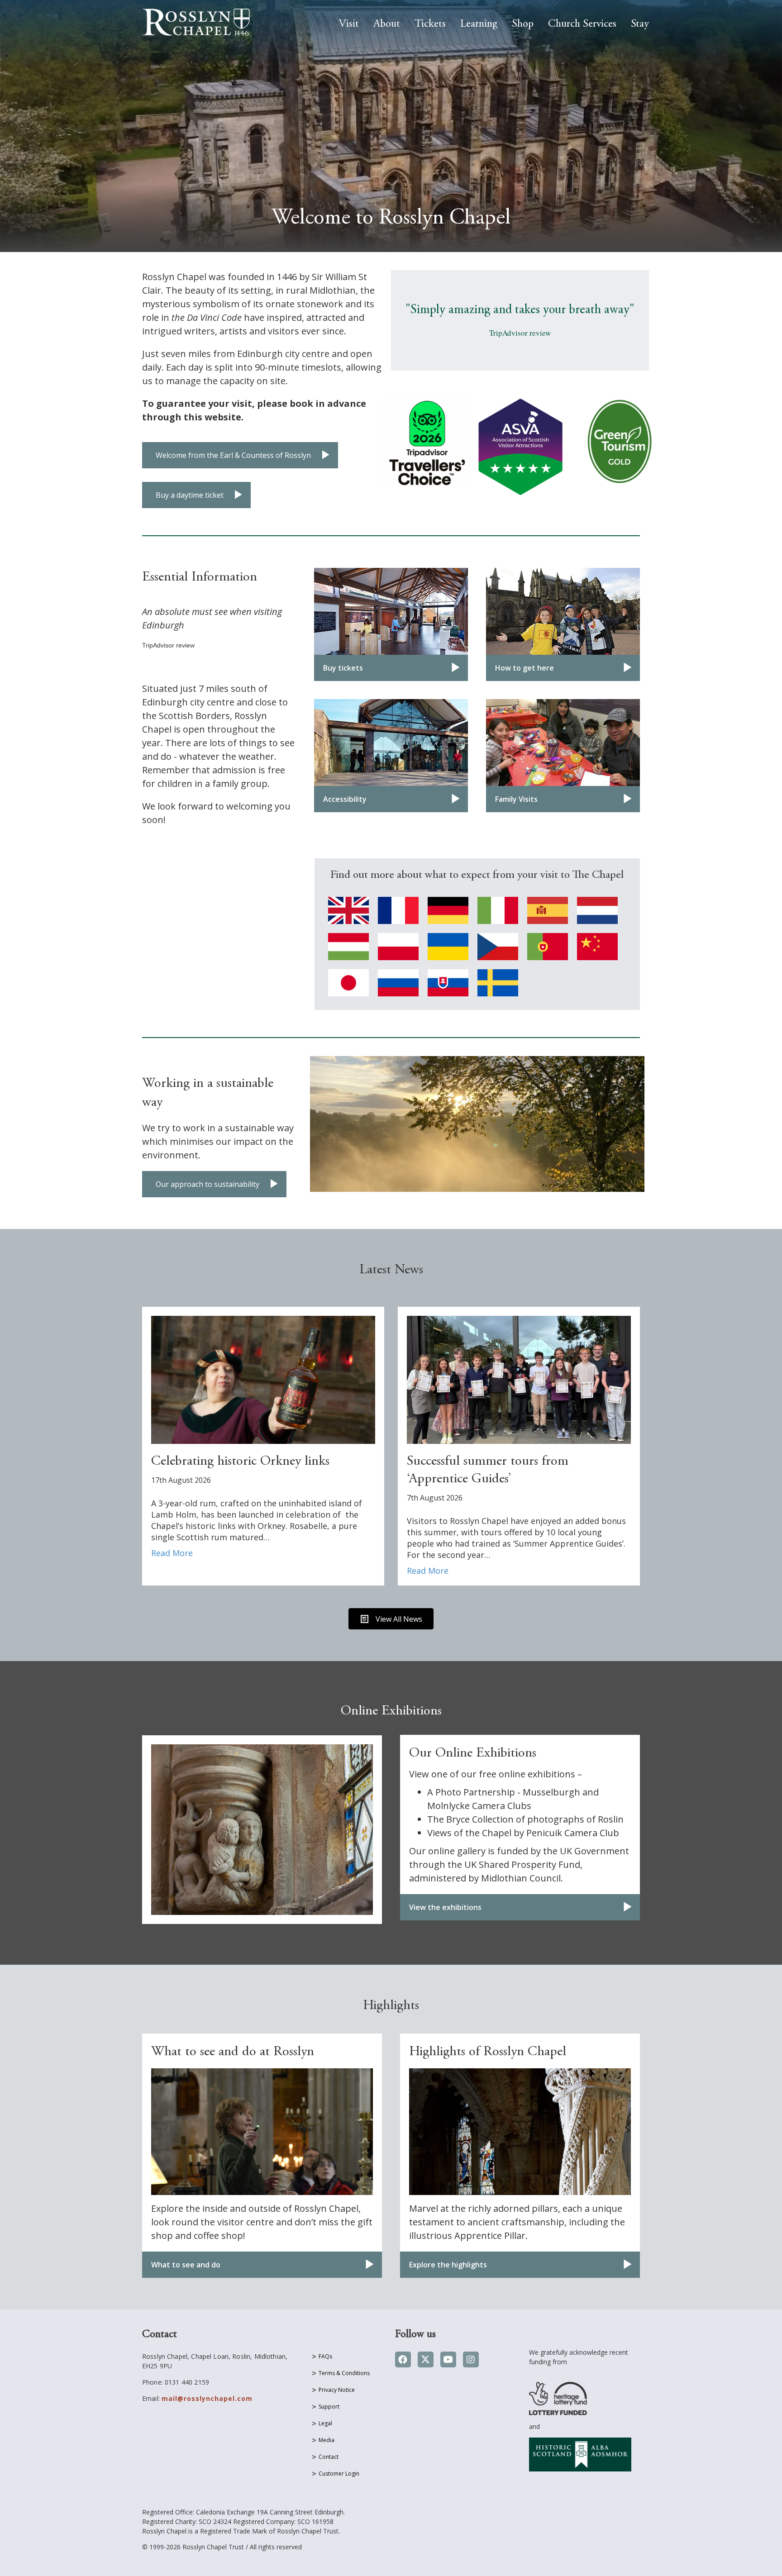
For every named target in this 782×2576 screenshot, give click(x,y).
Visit (349, 24)
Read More (172, 1553)
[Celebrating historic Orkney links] (263, 1379)
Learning (479, 24)
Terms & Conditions (344, 2373)
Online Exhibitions (391, 1711)
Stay (640, 24)
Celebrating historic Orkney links (240, 1462)
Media (327, 2440)
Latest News (391, 1270)
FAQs (325, 2356)
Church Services (582, 24)
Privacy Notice (337, 2390)
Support (329, 2407)
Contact (329, 2457)
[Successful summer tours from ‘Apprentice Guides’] (519, 1379)
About (387, 24)
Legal (325, 2423)
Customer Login (339, 2474)
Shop (523, 24)
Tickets (430, 24)
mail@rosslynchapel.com (207, 2398)
